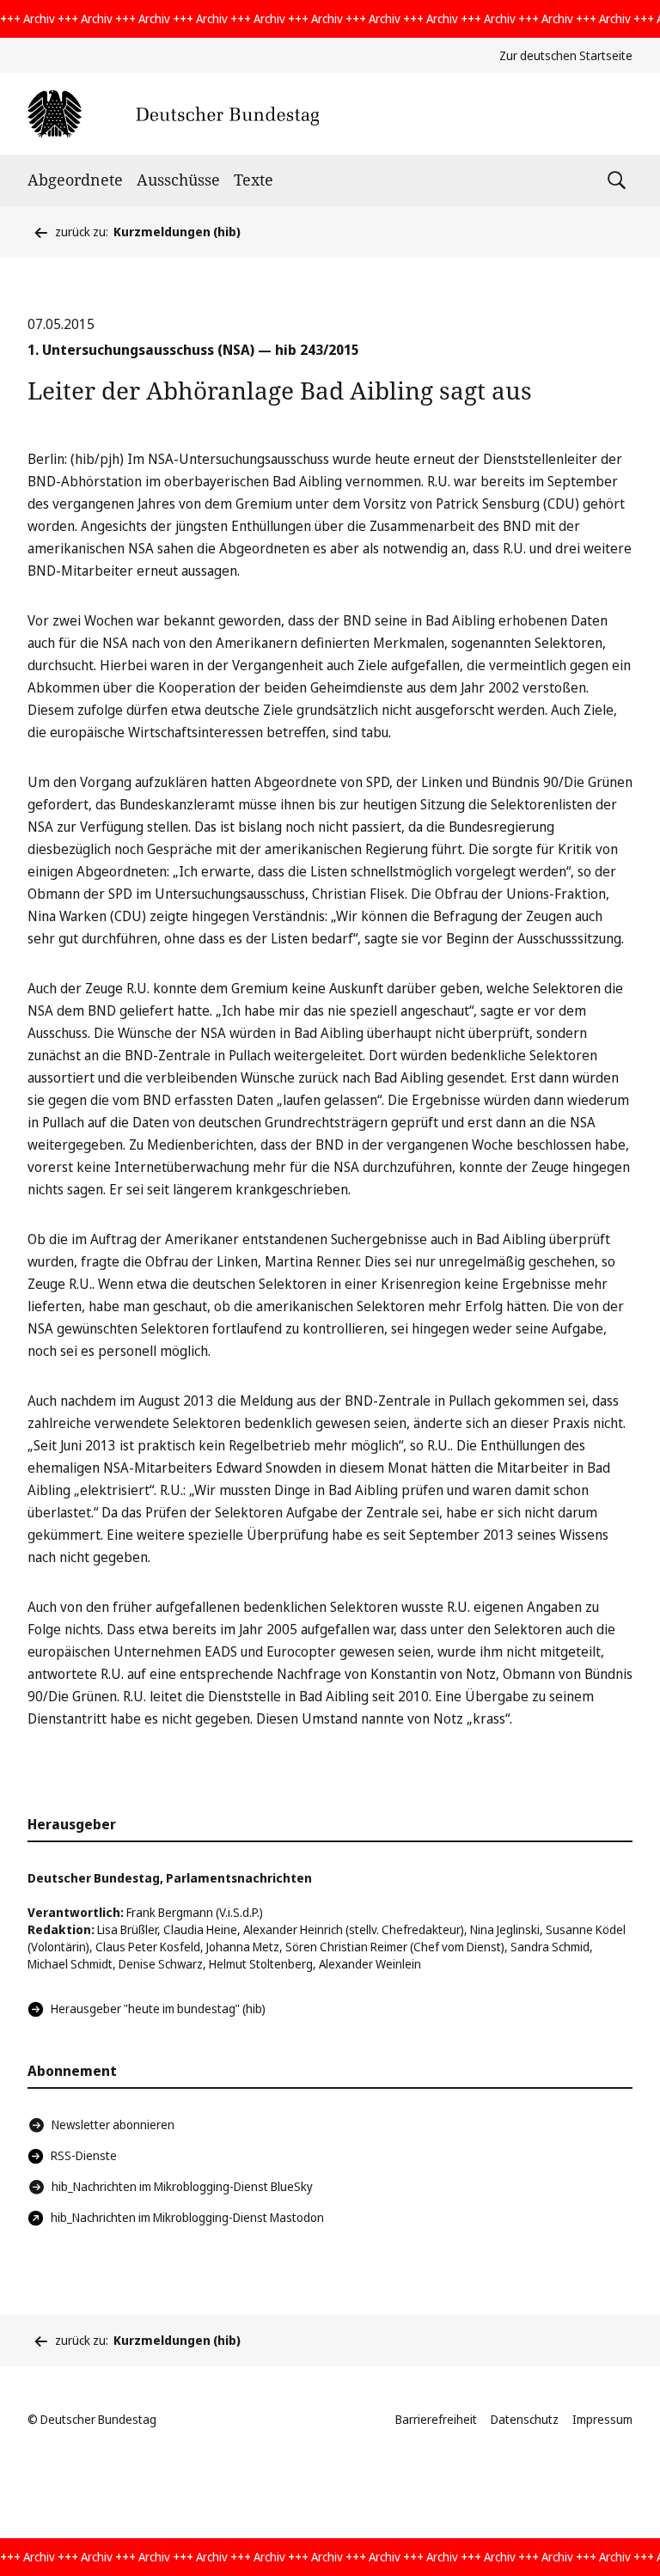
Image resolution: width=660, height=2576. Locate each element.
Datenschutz (525, 2419)
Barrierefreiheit (436, 2419)
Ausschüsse (178, 180)
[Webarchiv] (173, 114)
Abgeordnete (75, 180)
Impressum (602, 2419)
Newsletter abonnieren (113, 2124)
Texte (254, 180)
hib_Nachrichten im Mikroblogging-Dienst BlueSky (182, 2186)
